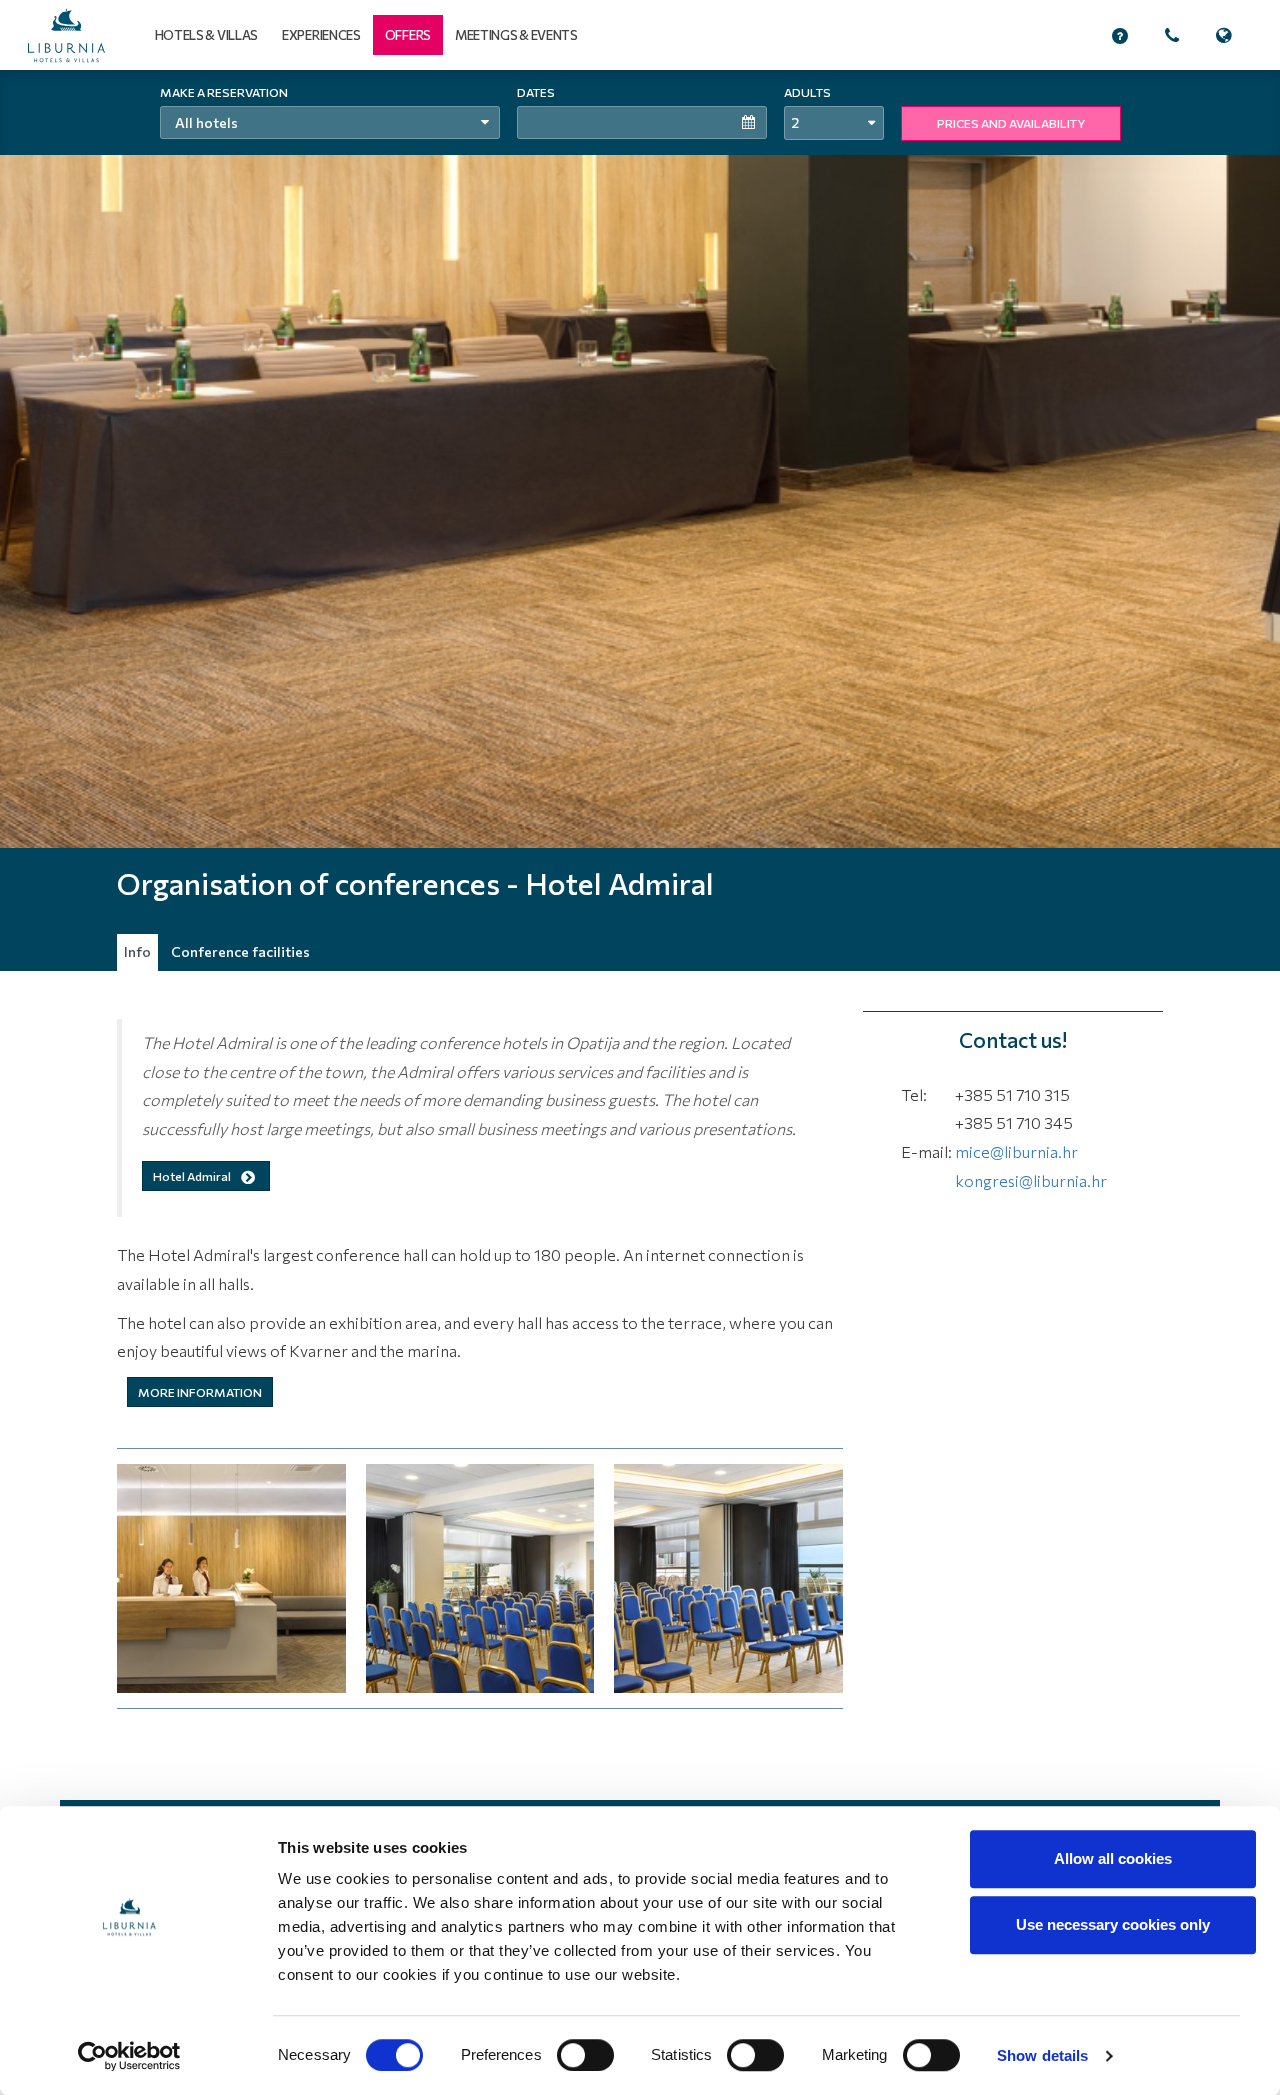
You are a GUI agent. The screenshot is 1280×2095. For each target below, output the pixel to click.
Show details (1042, 2055)
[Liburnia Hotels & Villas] (66, 35)
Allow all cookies (1113, 1858)
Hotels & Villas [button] (207, 35)
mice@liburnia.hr (1016, 1151)
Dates (536, 92)
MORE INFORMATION (200, 1392)
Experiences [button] (321, 35)
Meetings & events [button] (516, 35)
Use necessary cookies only (1113, 1924)
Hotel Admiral (193, 1176)
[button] (408, 35)
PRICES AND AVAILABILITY (1011, 123)
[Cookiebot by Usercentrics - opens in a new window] (129, 2056)
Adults (807, 92)
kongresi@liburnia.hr (1031, 1180)
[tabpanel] (640, 520)
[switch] (585, 2055)
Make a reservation (224, 92)
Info (137, 951)
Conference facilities (240, 951)
